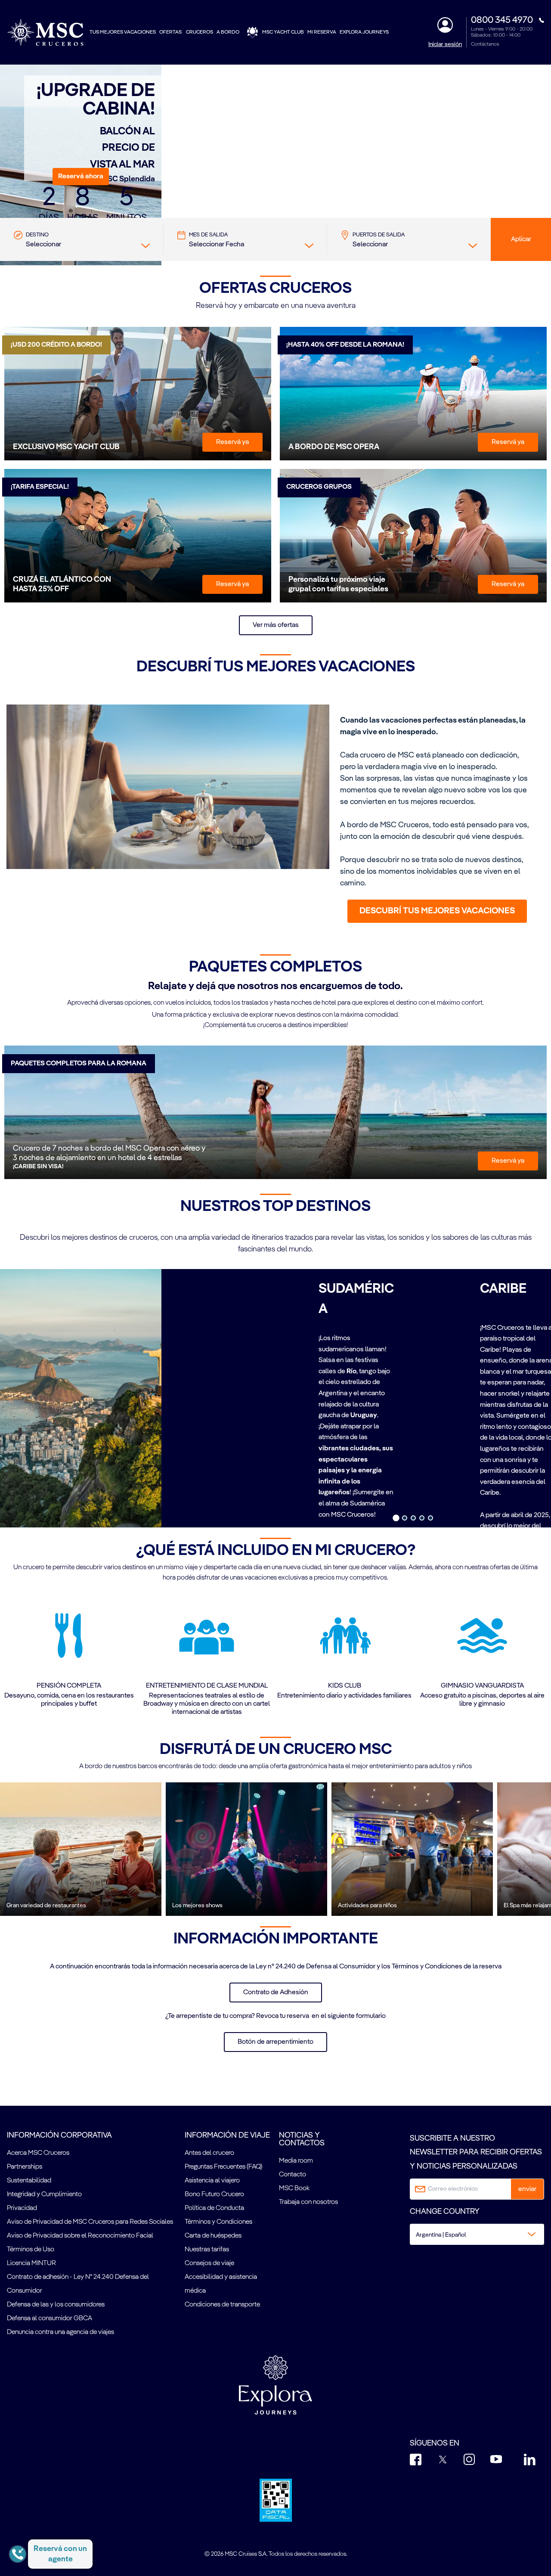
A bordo (228, 32)
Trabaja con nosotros (308, 2202)
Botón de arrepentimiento (275, 2042)
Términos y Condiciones (218, 2222)
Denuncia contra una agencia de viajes (60, 2332)
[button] (81, 177)
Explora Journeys (364, 32)
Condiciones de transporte (222, 2305)
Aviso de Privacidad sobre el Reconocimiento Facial (80, 2236)
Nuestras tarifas (207, 2250)
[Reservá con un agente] (18, 2554)
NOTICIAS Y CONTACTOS (302, 2139)
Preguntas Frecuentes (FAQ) (223, 2167)
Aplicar (521, 239)
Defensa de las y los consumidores (56, 2305)
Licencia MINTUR (31, 2263)
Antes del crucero (209, 2153)
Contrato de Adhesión (276, 1993)
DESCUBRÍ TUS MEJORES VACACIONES (437, 911)
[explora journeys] (275, 2385)
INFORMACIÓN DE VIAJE (227, 2135)
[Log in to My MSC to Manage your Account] (445, 25)
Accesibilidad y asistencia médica (221, 2284)
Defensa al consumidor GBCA (50, 2318)
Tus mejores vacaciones (123, 32)
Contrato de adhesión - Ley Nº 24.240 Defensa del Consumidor (78, 2284)
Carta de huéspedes (213, 2236)
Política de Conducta (214, 2208)
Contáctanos (485, 44)
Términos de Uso (31, 2250)
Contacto (293, 2175)
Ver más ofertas (276, 625)
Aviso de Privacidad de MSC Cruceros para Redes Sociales (90, 2222)
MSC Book (294, 2188)
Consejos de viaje (209, 2263)
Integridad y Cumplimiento (44, 2194)
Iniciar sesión (445, 44)
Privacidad (22, 2208)
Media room (296, 2161)
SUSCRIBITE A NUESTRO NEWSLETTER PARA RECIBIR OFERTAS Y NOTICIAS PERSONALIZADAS (476, 2152)
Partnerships (25, 2167)
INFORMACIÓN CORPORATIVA (59, 2135)
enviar (527, 2189)
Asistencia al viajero (212, 2181)
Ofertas (171, 32)
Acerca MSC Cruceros (38, 2153)
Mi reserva (322, 32)
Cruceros (200, 32)
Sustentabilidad (29, 2181)
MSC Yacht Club (283, 32)
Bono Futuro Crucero (214, 2194)
